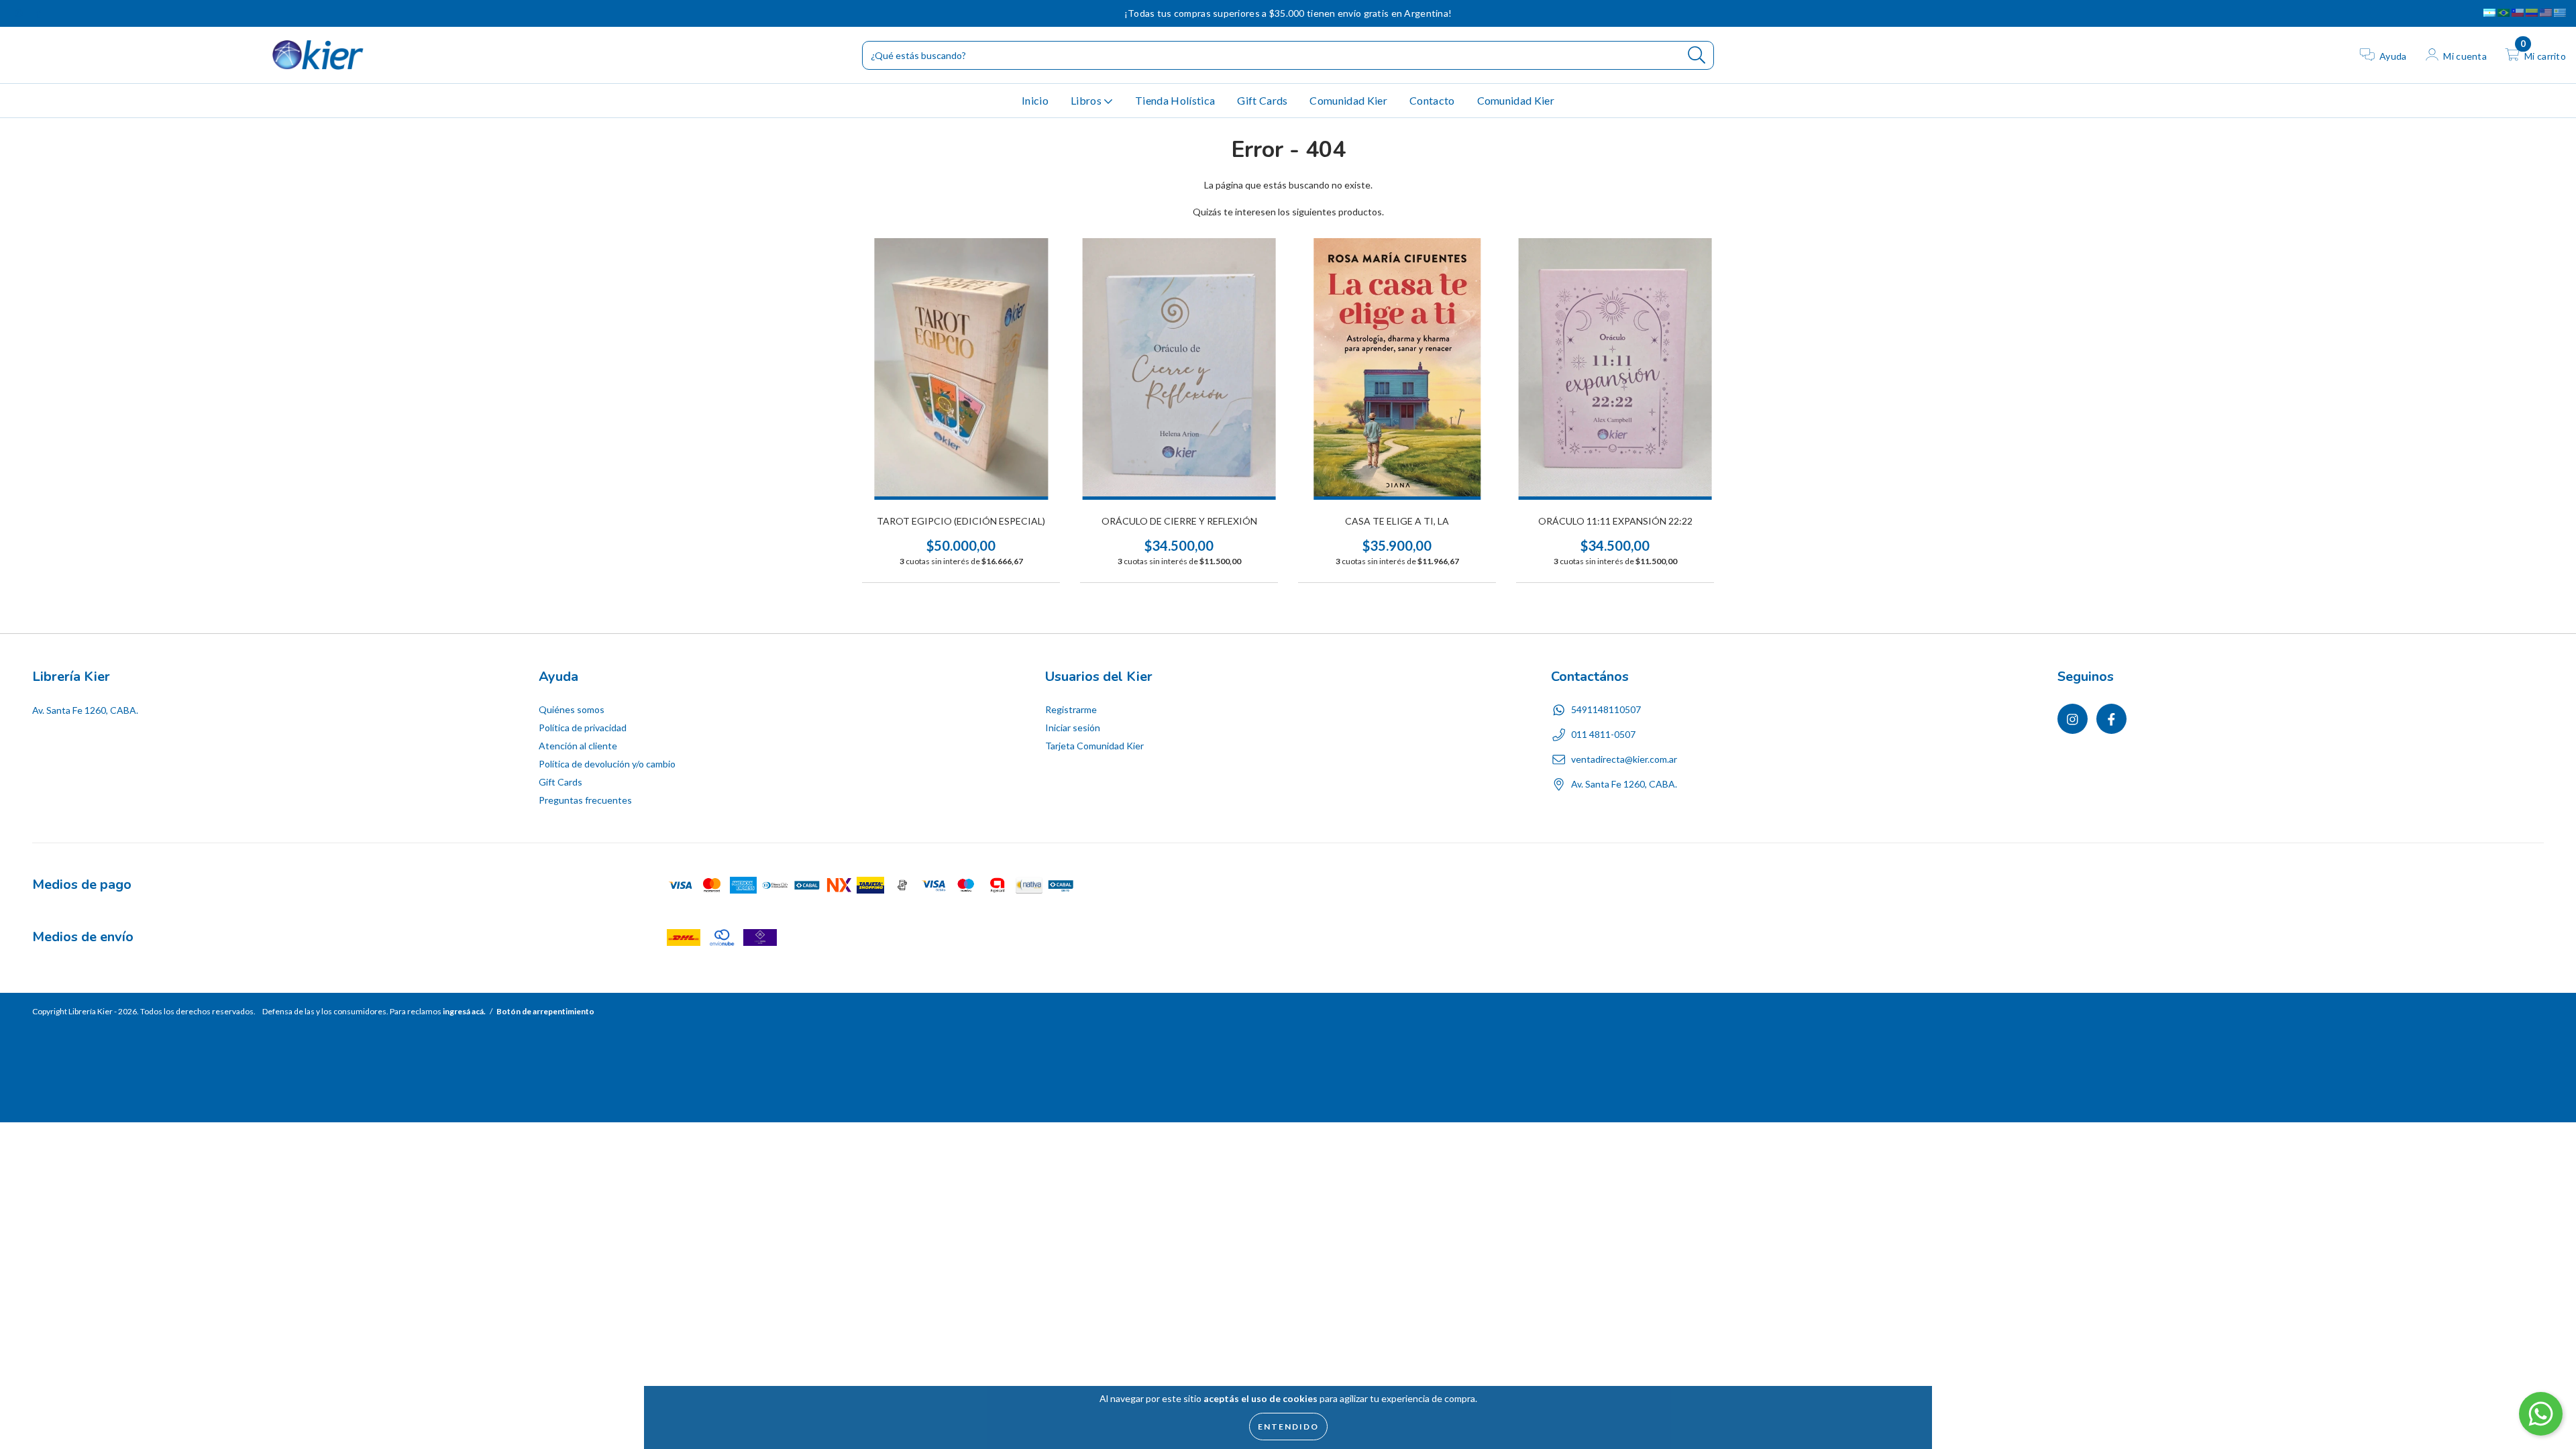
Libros (1087, 100)
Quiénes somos (572, 709)
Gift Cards (1262, 100)
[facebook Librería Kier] (38, 13)
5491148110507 (1606, 709)
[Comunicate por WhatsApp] (2541, 1414)
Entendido (1288, 1427)
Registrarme (1071, 709)
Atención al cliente (578, 746)
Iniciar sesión (1073, 728)
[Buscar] (1697, 55)
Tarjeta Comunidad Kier (1094, 746)
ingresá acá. (464, 1011)
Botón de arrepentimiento (545, 1011)
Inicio (1035, 100)
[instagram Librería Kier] (20, 13)
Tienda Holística (1175, 100)
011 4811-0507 (1603, 734)
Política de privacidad (583, 728)
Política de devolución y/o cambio (607, 764)
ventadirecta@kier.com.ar (1624, 759)
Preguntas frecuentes (585, 800)
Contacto (1432, 100)
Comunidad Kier (1348, 100)
